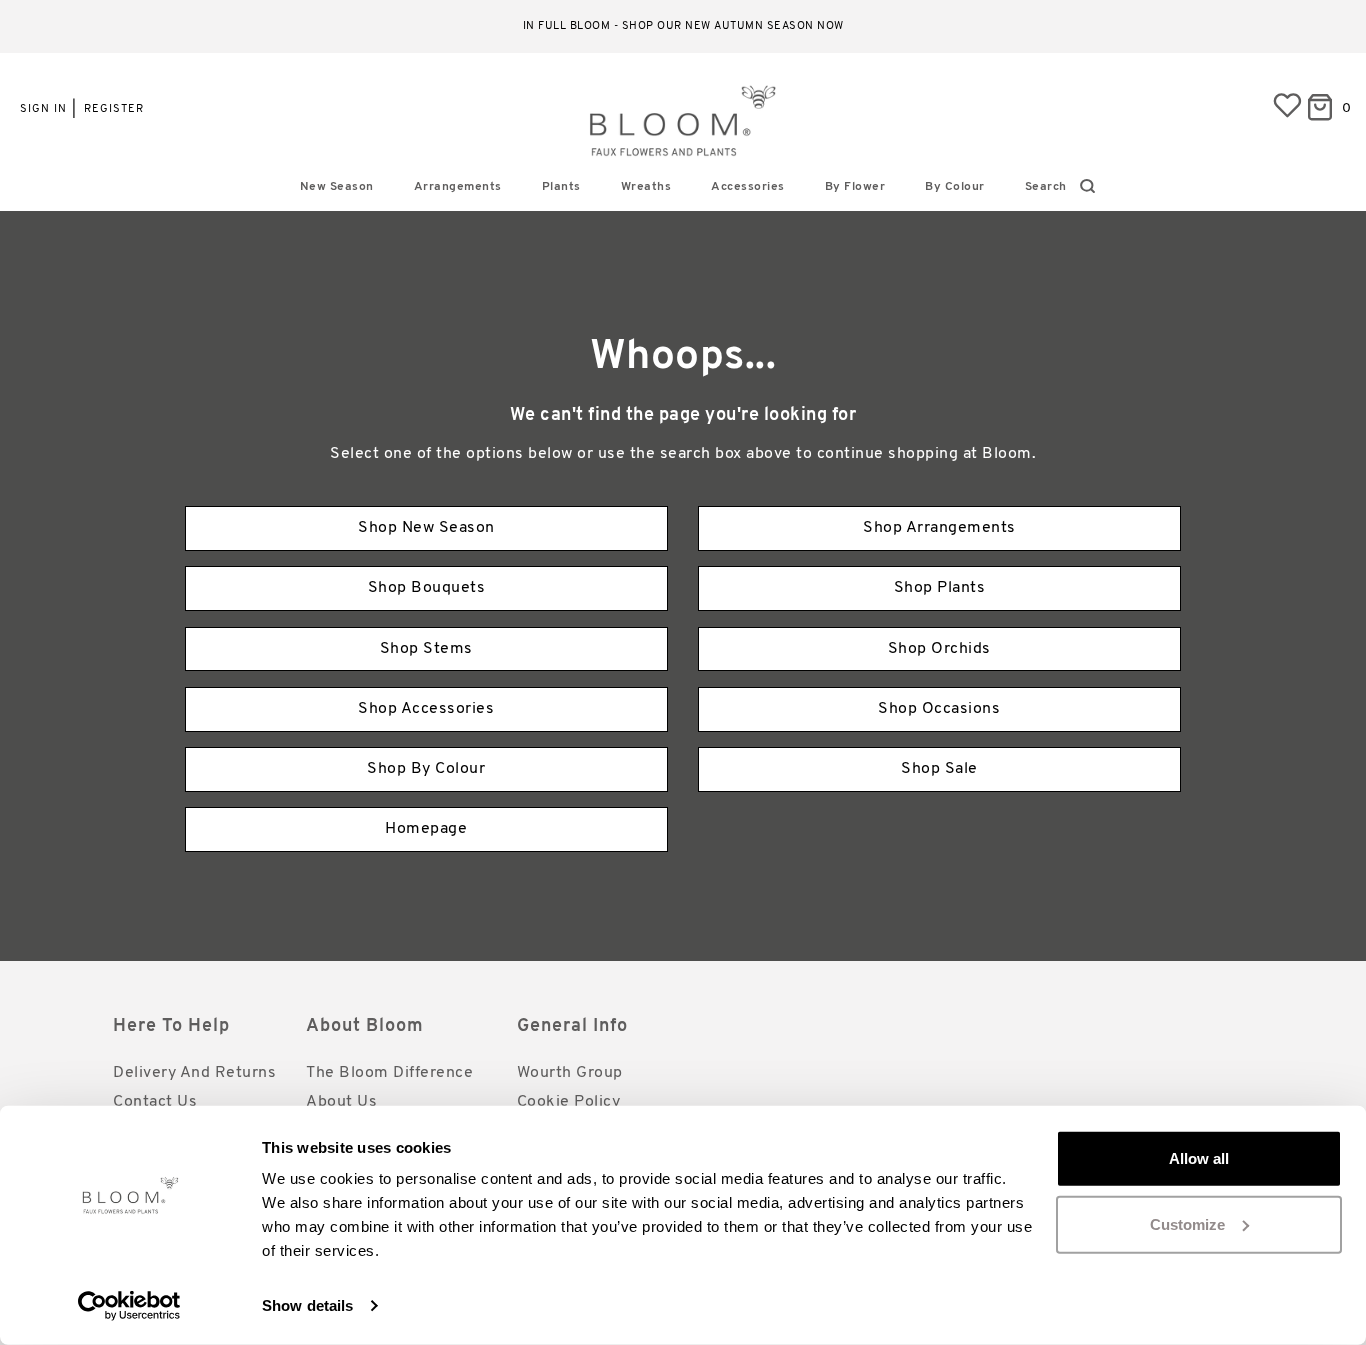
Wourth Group (570, 1073)
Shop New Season (426, 528)
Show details (307, 1305)
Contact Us (155, 1102)
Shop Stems (426, 649)
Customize (1187, 1223)
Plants (561, 187)
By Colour (955, 187)
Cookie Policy (569, 1102)
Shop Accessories (426, 709)
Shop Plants (940, 588)
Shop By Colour (426, 769)
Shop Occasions (939, 709)
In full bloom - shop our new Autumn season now (683, 26)
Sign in (43, 109)
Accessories (748, 187)
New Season (337, 187)
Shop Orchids (939, 649)
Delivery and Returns (194, 1073)
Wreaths (646, 187)
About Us (341, 1102)
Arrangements (458, 187)
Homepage (426, 829)
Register (114, 109)
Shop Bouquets (427, 588)
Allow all (1199, 1158)
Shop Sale (939, 769)
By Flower (855, 187)
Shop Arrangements (939, 528)
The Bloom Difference (389, 1073)
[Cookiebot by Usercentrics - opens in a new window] (129, 1306)
